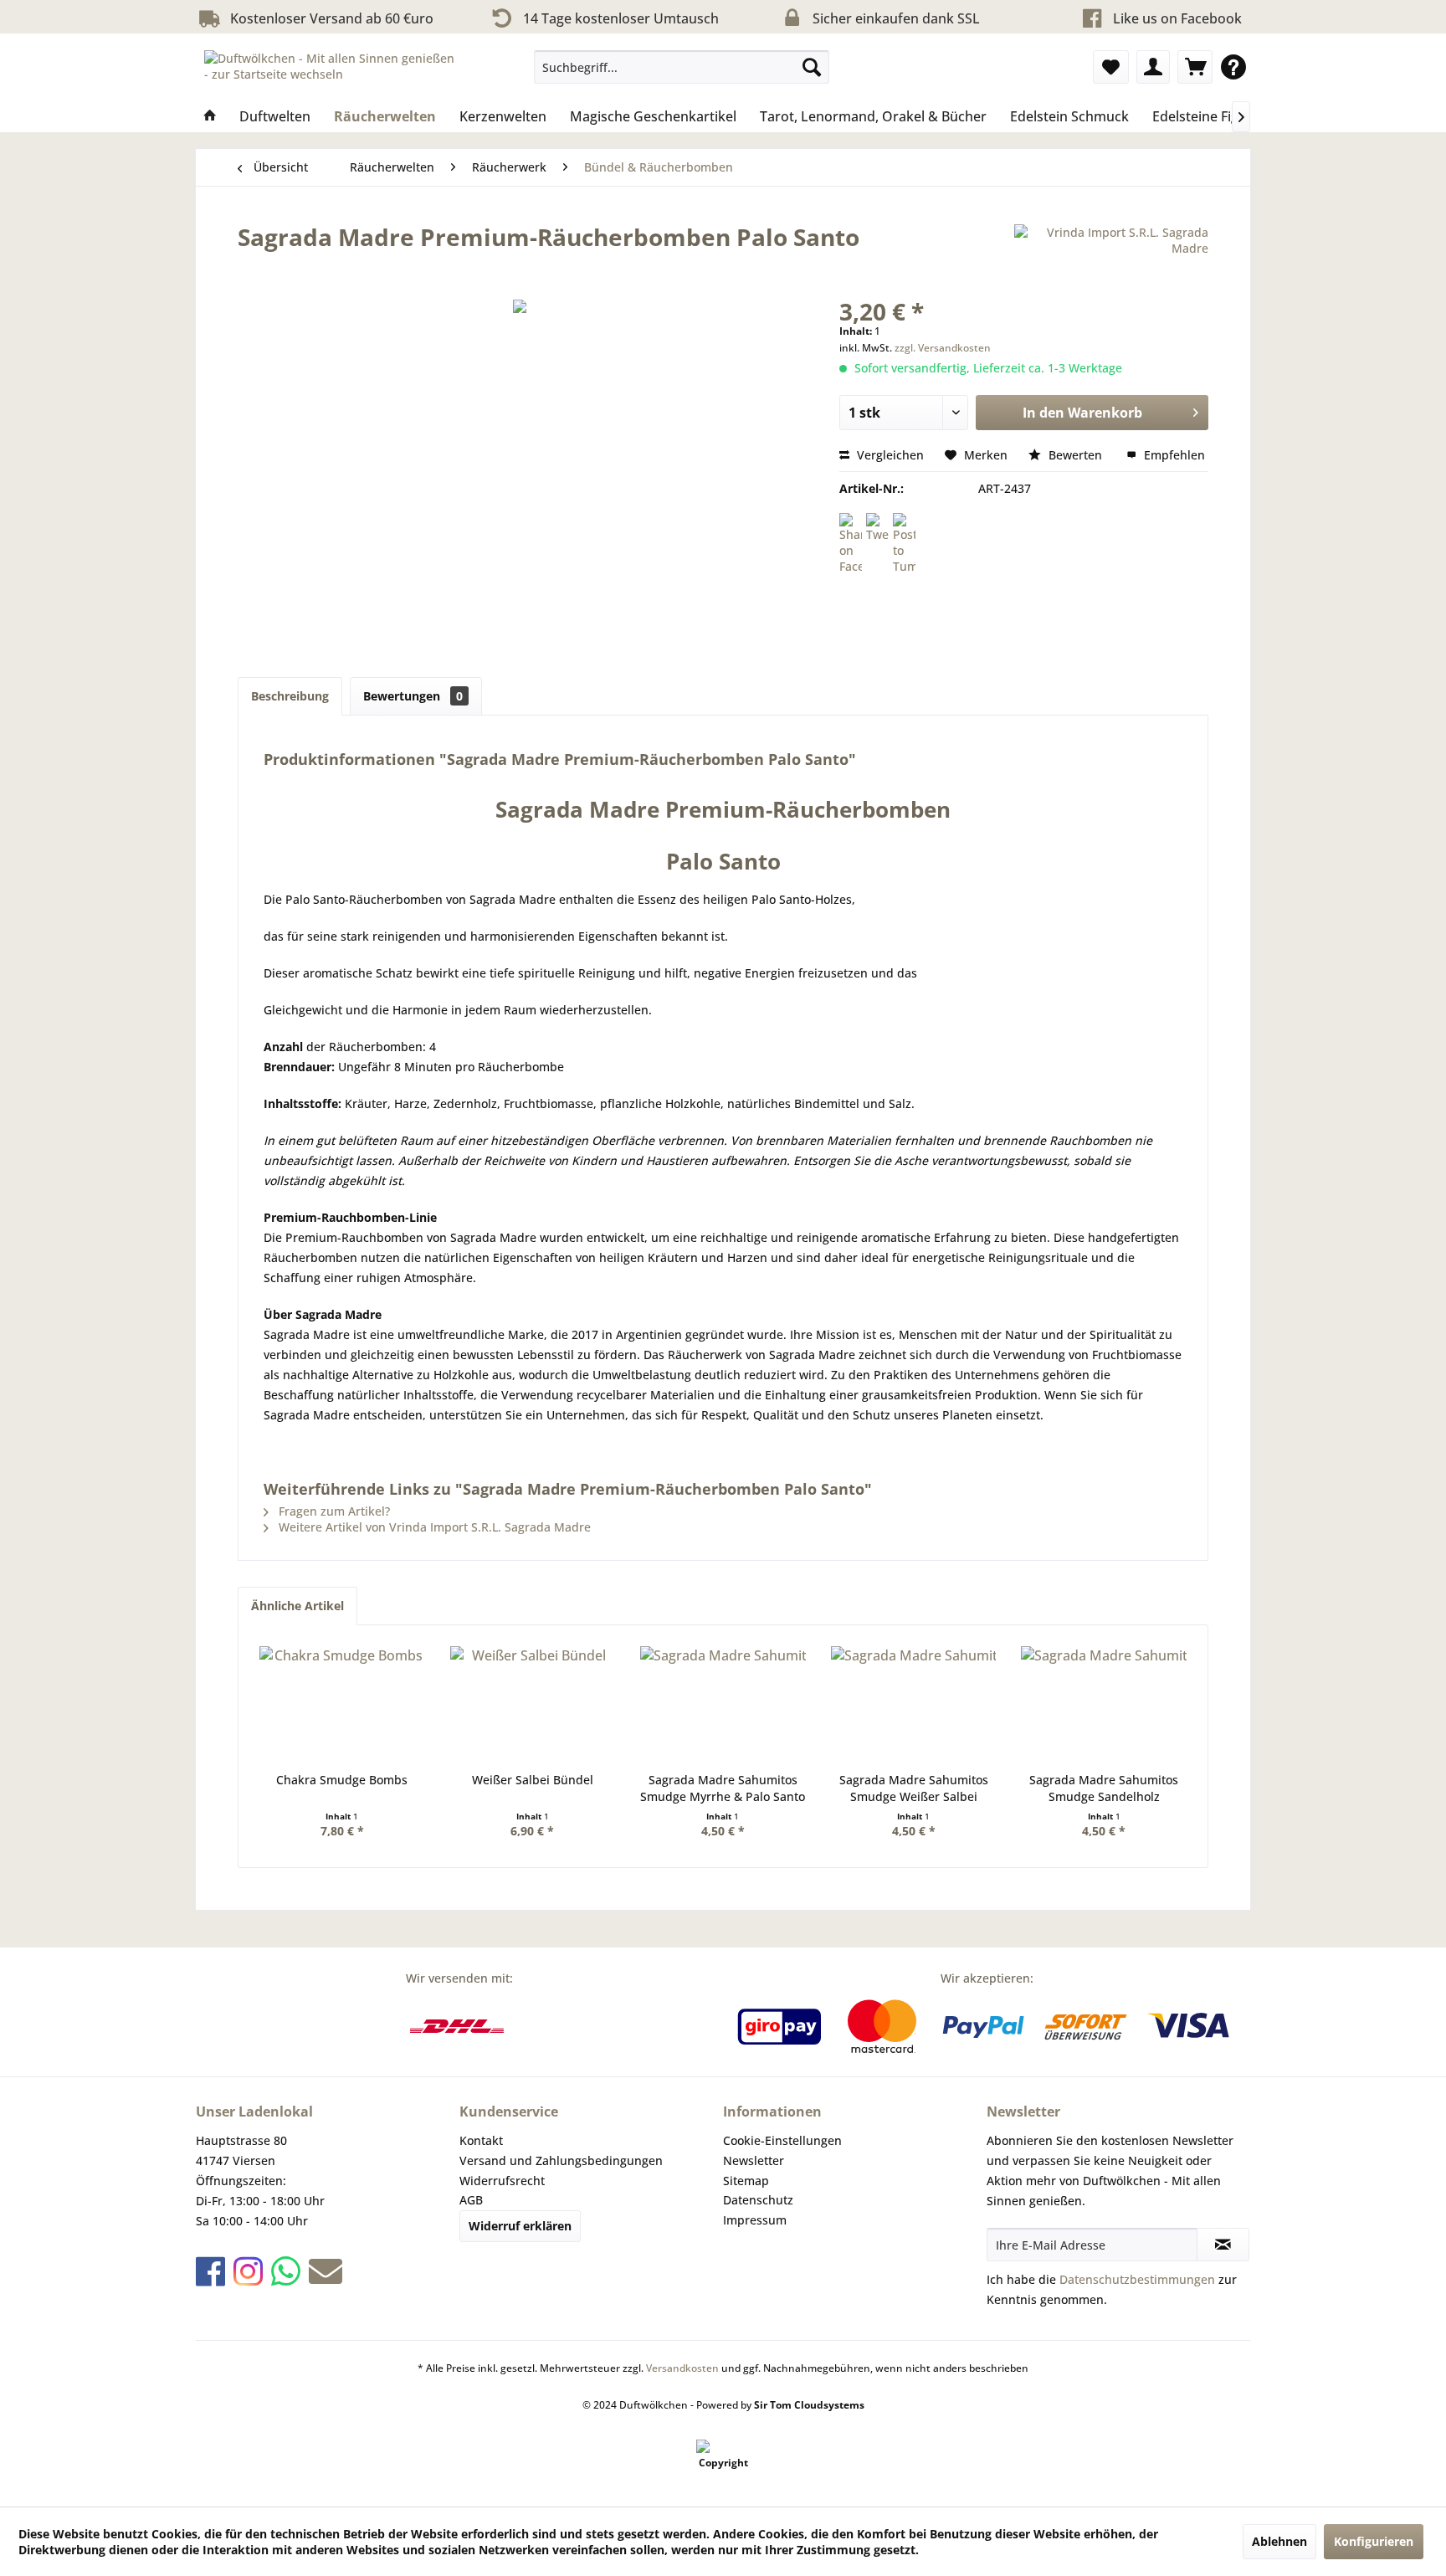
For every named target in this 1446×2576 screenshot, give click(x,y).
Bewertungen (413, 696)
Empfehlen (1173, 455)
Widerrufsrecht (502, 2181)
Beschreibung (290, 696)
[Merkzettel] (1111, 67)
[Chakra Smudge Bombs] (342, 1705)
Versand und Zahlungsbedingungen (561, 2160)
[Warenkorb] (1195, 67)
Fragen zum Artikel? (333, 1511)
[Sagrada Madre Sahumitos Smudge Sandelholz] (1104, 1705)
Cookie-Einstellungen (782, 2140)
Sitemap (746, 2181)
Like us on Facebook (1177, 18)
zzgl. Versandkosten (943, 348)
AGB (471, 2200)
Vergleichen (889, 455)
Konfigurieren (1374, 2541)
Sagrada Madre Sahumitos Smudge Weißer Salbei (914, 1788)
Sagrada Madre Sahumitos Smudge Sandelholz (1104, 1788)
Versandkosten (682, 2368)
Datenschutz (758, 2200)
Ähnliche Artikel (297, 1606)
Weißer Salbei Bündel (533, 1780)
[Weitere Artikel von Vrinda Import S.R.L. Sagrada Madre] (1111, 254)
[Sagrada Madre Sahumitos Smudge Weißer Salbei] (914, 1705)
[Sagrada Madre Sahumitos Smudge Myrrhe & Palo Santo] (723, 1705)
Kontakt (481, 2140)
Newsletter (754, 2160)
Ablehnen (1279, 2541)
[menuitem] (682, 67)
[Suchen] (812, 67)
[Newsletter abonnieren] (1223, 2245)
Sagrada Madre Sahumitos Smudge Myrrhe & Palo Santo (723, 1788)
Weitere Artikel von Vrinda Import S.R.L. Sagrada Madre (433, 1527)
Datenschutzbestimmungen (1137, 2279)
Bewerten (1075, 455)
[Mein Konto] (1153, 67)
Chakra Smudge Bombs (342, 1780)
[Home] (210, 116)
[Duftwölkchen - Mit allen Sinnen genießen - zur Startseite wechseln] (331, 71)
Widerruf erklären (520, 2226)
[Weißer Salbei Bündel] (533, 1705)
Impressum (755, 2220)
